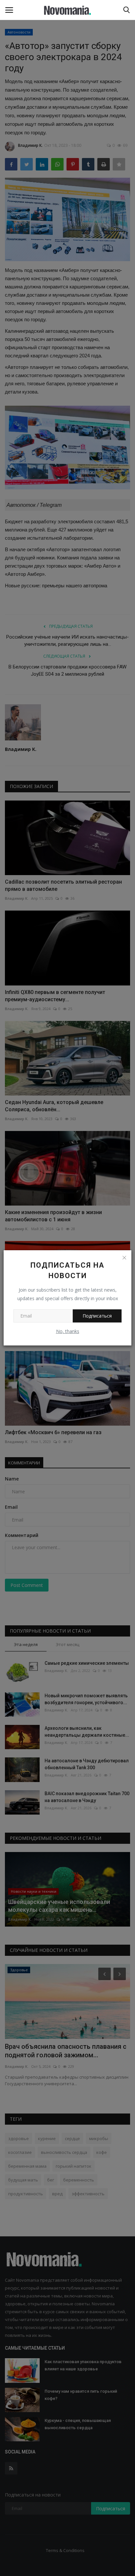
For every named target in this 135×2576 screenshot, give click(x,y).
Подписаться (97, 1316)
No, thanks (68, 1331)
